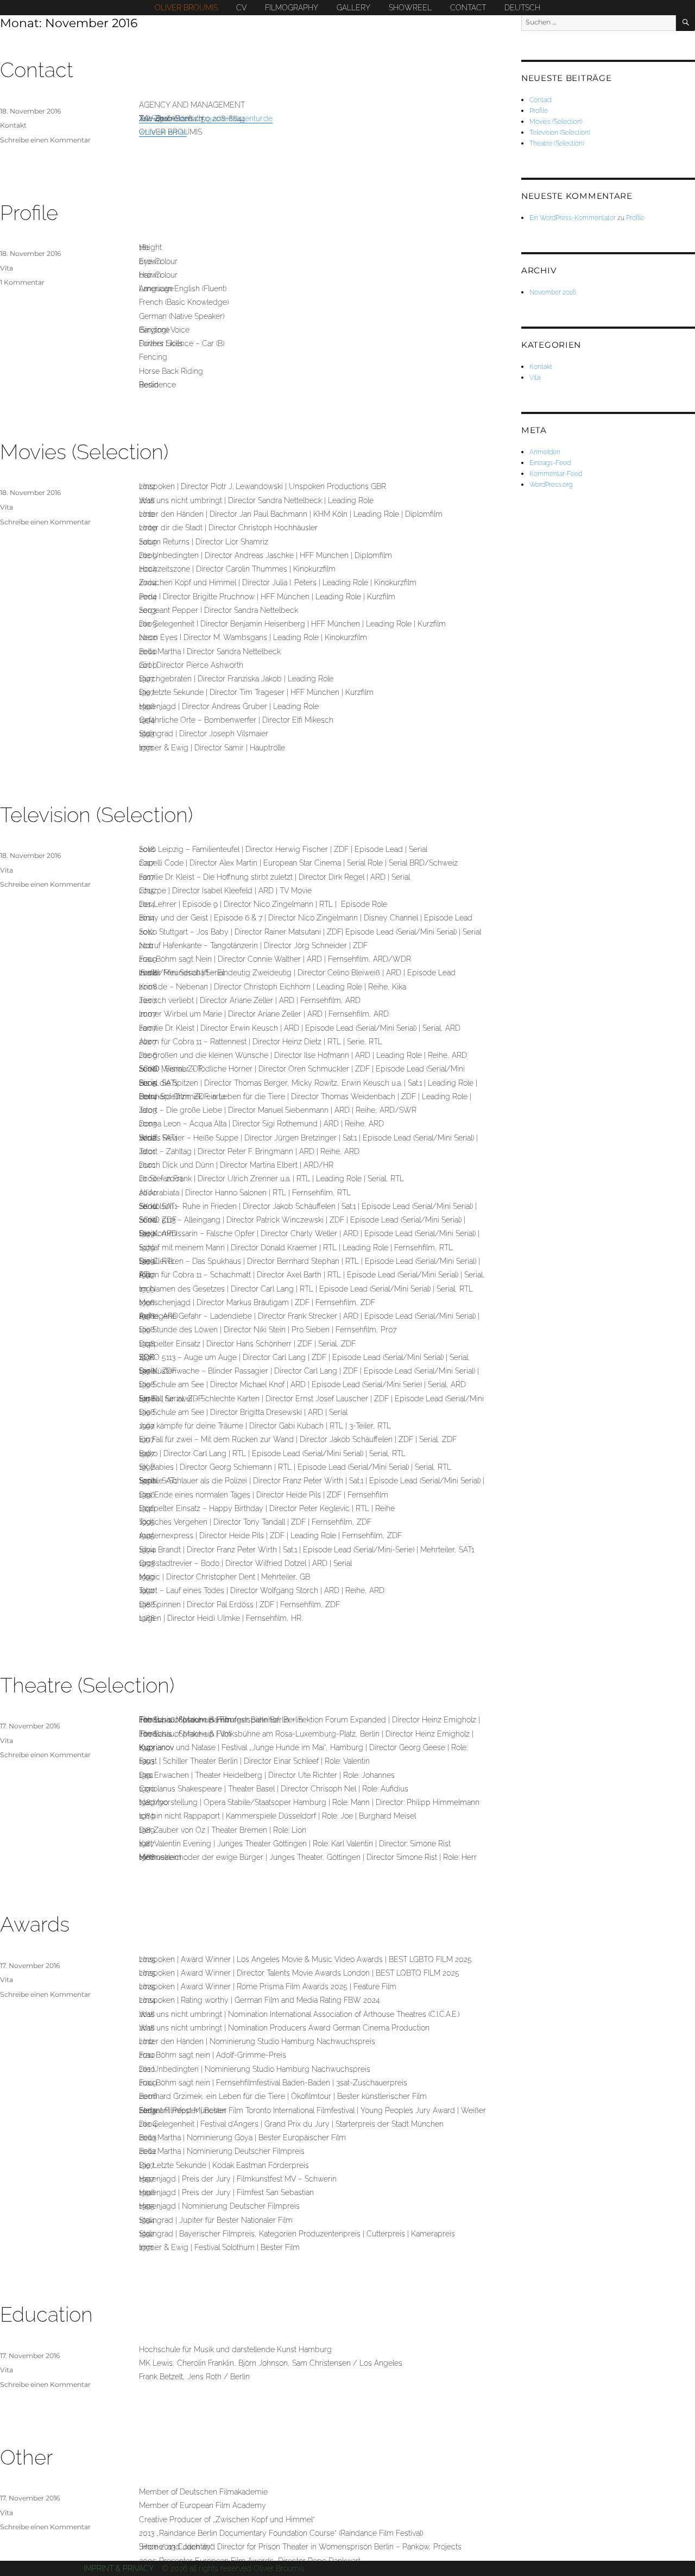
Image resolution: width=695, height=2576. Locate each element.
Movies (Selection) (84, 452)
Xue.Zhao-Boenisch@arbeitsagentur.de (206, 118)
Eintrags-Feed (550, 463)
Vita (7, 268)
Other (27, 2457)
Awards (35, 1924)
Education (46, 2314)
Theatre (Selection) (87, 1685)
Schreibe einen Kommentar (45, 140)
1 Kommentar (22, 282)
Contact (37, 70)
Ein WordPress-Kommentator (573, 218)
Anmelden (545, 452)
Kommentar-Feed (556, 474)
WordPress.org (551, 484)
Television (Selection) (96, 815)
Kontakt (13, 125)
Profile (29, 213)
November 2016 (553, 292)
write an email (163, 132)
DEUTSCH (522, 8)
